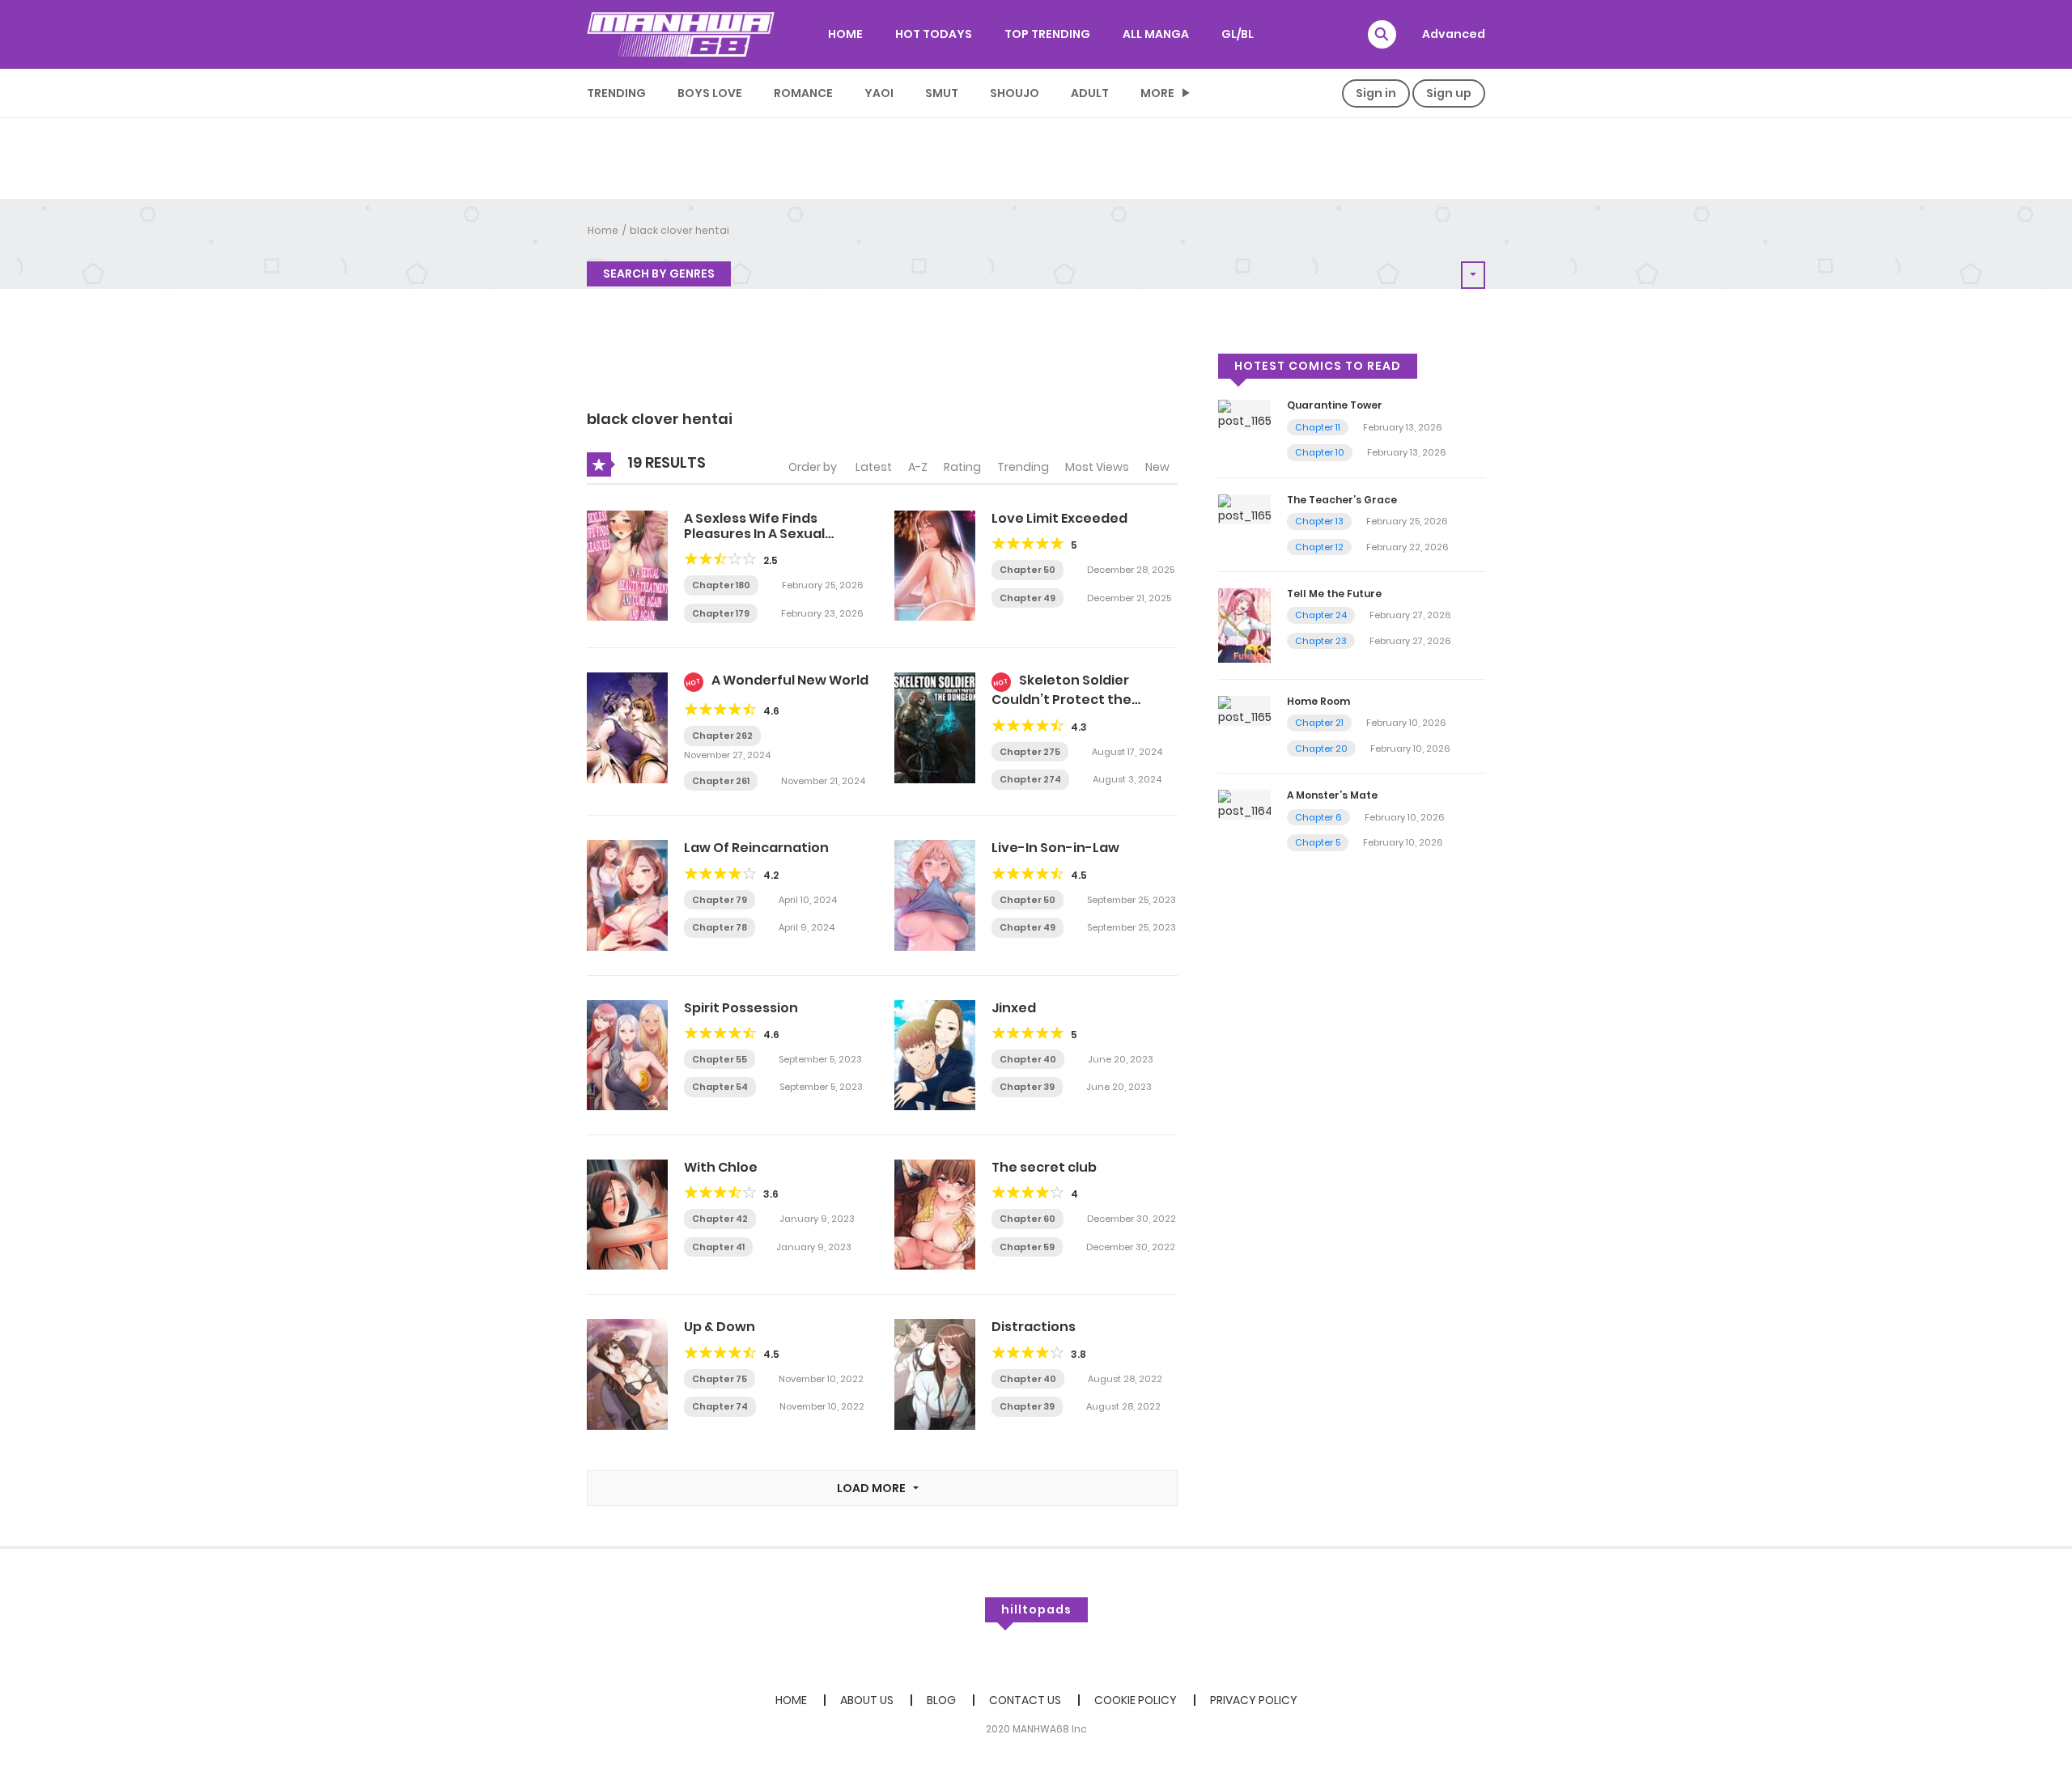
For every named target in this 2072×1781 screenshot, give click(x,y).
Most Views (1097, 467)
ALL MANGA (1156, 34)
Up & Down (720, 1327)
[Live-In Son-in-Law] (935, 894)
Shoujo (1015, 93)
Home (603, 230)
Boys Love (710, 93)
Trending (616, 93)
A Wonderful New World (790, 680)
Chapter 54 (720, 1087)
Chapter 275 (1030, 752)
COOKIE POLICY (1136, 1700)
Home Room (1318, 701)
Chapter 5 (1318, 842)
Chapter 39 (1027, 1087)
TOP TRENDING (1047, 34)
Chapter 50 (1028, 570)
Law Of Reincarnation (756, 848)
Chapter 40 (1028, 1059)
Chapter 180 (721, 585)
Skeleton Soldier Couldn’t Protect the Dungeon (1061, 698)
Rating (962, 467)
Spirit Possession (741, 1008)
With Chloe (721, 1167)
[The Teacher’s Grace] (1244, 508)
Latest (874, 467)
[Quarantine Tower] (1244, 414)
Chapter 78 (720, 927)
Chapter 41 (718, 1247)
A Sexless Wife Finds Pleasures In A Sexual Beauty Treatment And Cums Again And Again (762, 542)
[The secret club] (935, 1214)
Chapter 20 (1321, 748)
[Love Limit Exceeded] (935, 565)
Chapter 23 (1321, 641)
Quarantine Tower (1335, 405)
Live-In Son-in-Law (1055, 848)
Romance (803, 93)
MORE (1157, 93)
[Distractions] (935, 1374)
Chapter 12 (1319, 547)
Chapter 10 (1320, 452)
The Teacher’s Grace (1342, 500)
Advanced (1454, 34)
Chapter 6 (1318, 817)
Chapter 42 (720, 1219)
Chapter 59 (1027, 1247)
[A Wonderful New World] (627, 727)
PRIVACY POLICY (1254, 1700)
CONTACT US (1025, 1700)
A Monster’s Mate (1332, 795)
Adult (1090, 93)
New (1157, 467)
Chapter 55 (720, 1059)
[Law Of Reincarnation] (627, 894)
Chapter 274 (1030, 779)
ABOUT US (867, 1700)
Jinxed (1014, 1008)
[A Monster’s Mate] (1244, 804)
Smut (942, 93)
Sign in (1376, 93)
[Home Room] (1244, 710)
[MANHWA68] (681, 34)
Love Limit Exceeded (1059, 518)
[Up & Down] (627, 1374)
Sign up (1449, 93)
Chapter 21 (1319, 723)
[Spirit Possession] (627, 1054)
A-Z (918, 467)
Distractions (1034, 1327)
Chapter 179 (721, 613)
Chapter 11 (1318, 427)
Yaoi (879, 93)
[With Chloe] (627, 1214)
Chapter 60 (1028, 1219)
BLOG (941, 1700)
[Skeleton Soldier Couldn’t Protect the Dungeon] (935, 727)
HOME (845, 34)
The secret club (1044, 1167)
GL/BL (1238, 34)
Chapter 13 (1319, 521)
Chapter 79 (720, 900)
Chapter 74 (720, 1406)
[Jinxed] (935, 1054)
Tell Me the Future (1334, 594)
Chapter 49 (1028, 598)
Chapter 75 (720, 1379)
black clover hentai (679, 230)
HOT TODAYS (934, 34)
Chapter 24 (1321, 615)
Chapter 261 (721, 781)
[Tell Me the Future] (1244, 625)
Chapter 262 (722, 736)
